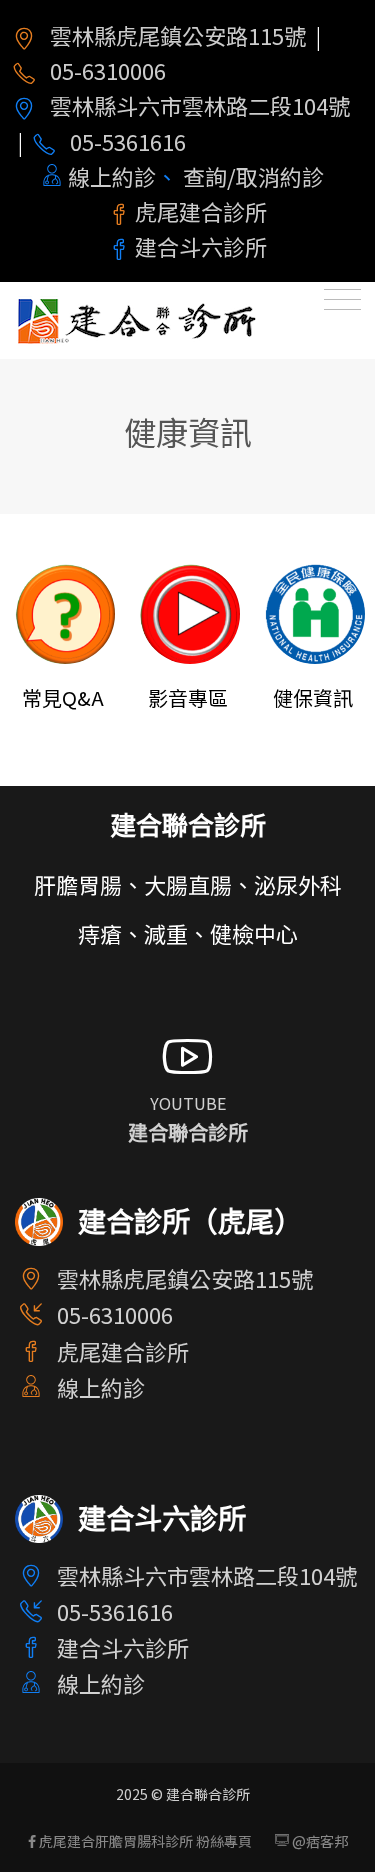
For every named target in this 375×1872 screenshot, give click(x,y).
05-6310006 (108, 70)
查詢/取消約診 (253, 176)
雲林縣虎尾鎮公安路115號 (178, 35)
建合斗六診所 (201, 246)
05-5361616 (128, 141)
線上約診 (112, 176)
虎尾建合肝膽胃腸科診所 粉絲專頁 (144, 1841)
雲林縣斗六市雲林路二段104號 (200, 105)
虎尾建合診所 (201, 211)
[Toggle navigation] (342, 303)
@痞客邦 (318, 1841)
